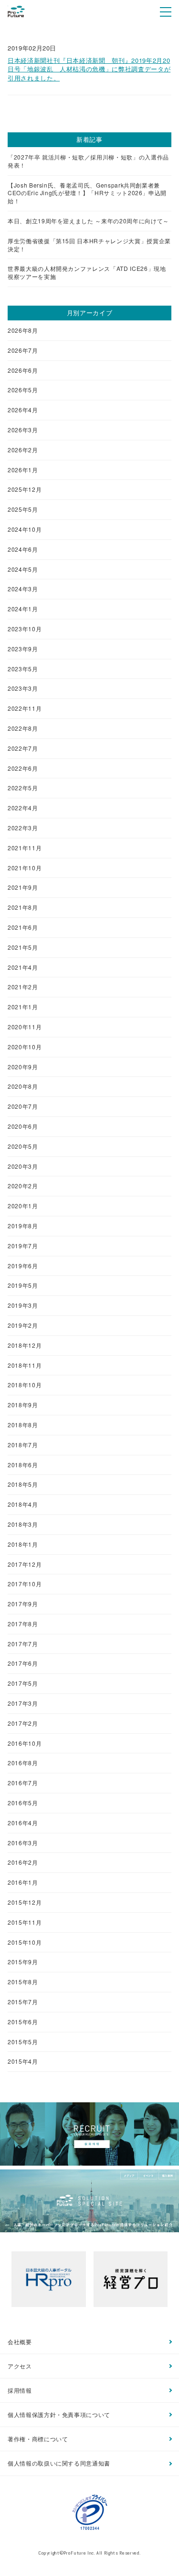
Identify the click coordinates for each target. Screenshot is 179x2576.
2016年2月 (23, 1862)
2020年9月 (23, 1067)
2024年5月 (23, 569)
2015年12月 (25, 1902)
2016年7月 (23, 1783)
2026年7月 (23, 350)
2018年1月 (23, 1544)
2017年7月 (23, 1644)
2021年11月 (25, 848)
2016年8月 (23, 1763)
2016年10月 (25, 1743)
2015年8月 (23, 1982)
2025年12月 (25, 489)
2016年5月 (23, 1803)
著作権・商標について (38, 2439)
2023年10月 (25, 629)
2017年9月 (23, 1604)
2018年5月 (23, 1484)
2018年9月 (23, 1405)
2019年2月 (23, 1325)
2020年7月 (23, 1106)
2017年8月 (23, 1624)
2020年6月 (23, 1126)
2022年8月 (23, 728)
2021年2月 (23, 987)
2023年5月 (23, 669)
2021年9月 (23, 887)
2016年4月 (23, 1823)
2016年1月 (23, 1882)
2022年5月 (23, 788)
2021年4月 (23, 967)
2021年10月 (25, 868)
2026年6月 (23, 370)
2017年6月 (23, 1663)
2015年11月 (25, 1922)
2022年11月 (25, 708)
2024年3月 (23, 589)
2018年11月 (25, 1365)
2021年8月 (23, 907)
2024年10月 (25, 529)
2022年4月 (23, 808)
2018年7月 (23, 1445)
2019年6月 (23, 1266)
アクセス (20, 2366)
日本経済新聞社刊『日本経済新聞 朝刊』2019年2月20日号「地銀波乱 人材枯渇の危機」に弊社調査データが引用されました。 (89, 69)
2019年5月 (23, 1285)
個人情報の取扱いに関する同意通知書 (59, 2463)
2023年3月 (23, 688)
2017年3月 (23, 1703)
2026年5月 (23, 390)
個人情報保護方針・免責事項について (59, 2414)
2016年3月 (23, 1843)
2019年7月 (23, 1246)
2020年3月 (23, 1166)
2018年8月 (23, 1425)
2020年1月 (23, 1206)
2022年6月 (23, 768)
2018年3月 (23, 1524)
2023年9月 (23, 649)
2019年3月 (23, 1305)
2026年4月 (23, 410)
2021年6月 (23, 927)
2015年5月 (23, 2042)
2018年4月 (23, 1504)
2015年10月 (25, 1942)
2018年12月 (25, 1345)
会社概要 (20, 2342)
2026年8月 (23, 330)
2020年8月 (23, 1086)
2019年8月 (23, 1226)
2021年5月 (23, 947)
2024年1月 (23, 609)
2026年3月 (23, 430)
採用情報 (20, 2390)
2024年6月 (23, 549)
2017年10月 (25, 1584)
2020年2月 (23, 1186)
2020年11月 (25, 1027)
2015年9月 (23, 1962)
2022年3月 (23, 828)
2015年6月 (23, 2022)
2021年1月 (23, 1007)
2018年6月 (23, 1465)
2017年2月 (23, 1723)
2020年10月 (25, 1047)
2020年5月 (23, 1146)
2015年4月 (23, 2061)
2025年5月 (23, 509)
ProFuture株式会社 (16, 11)
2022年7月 (23, 748)
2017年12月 (25, 1564)
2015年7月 (23, 2002)
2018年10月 (25, 1385)
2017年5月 (23, 1683)
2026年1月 (23, 470)
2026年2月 (23, 450)
